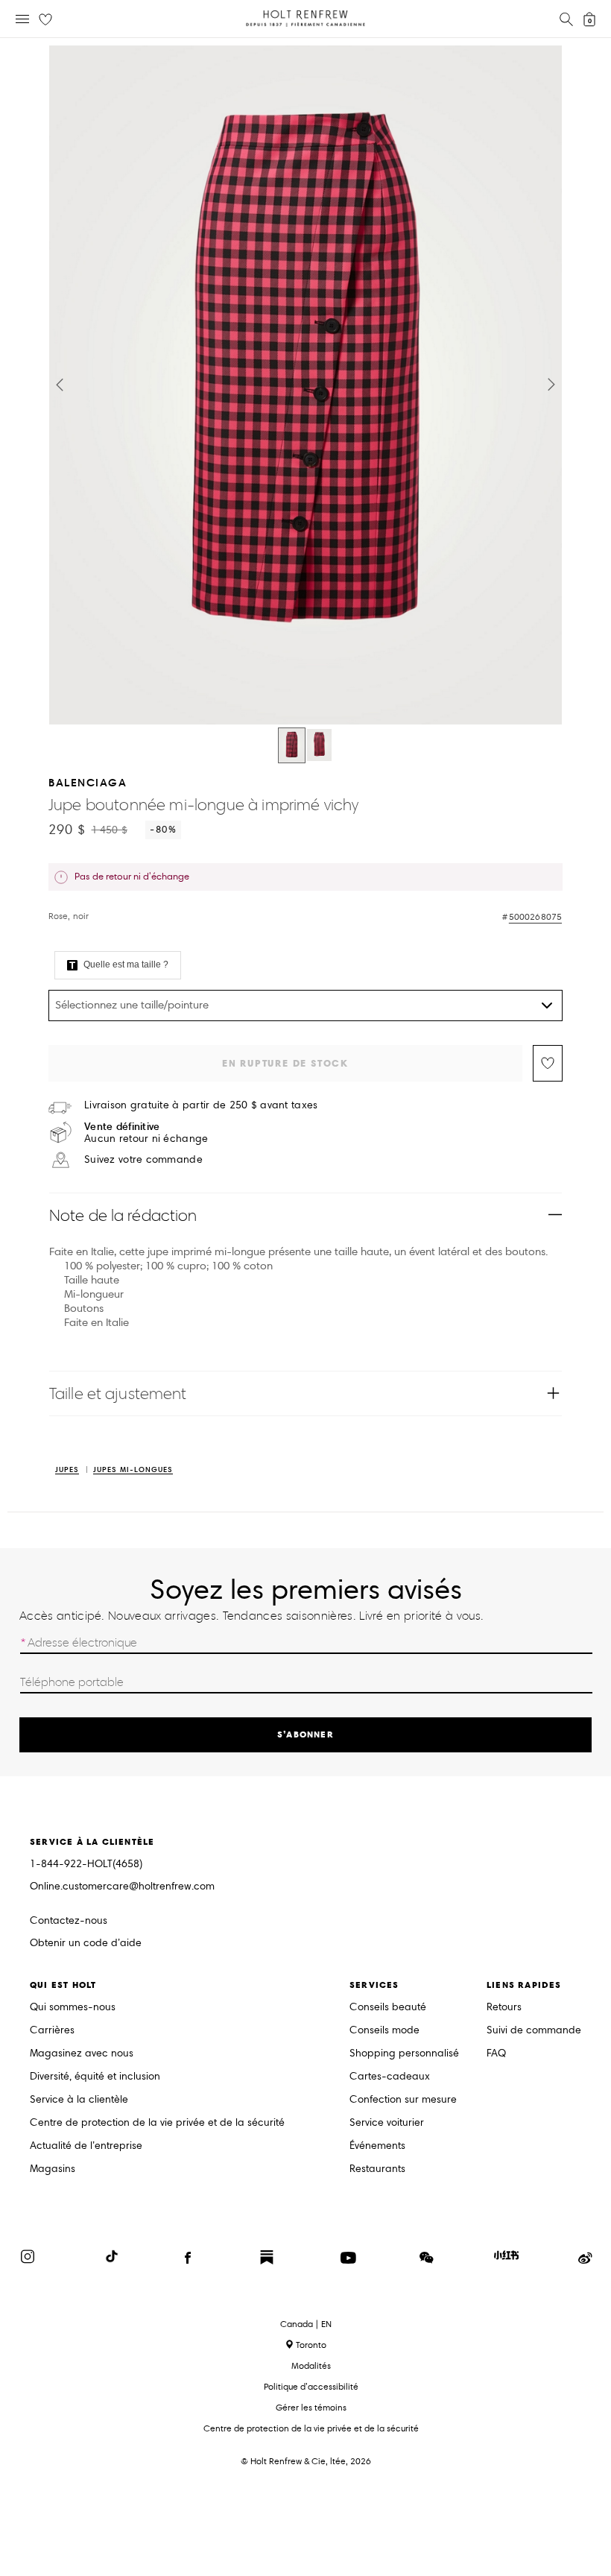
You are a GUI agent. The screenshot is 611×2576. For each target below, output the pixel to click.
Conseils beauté (388, 2008)
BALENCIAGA (88, 782)
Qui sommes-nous (73, 2008)
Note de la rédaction (123, 1215)
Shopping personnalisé (404, 2054)
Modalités (311, 2365)
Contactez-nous (69, 1920)
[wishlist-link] (45, 20)
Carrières (52, 2031)
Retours (504, 2008)
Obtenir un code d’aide (86, 1944)
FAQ (496, 2054)
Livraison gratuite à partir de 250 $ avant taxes (201, 1105)
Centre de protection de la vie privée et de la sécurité (157, 2123)
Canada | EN (306, 2324)
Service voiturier (387, 2123)
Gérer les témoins (311, 2407)
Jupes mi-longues (133, 1470)
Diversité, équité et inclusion (95, 2077)
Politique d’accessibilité (311, 2386)
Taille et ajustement (118, 1393)
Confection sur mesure (403, 2100)
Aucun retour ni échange (146, 1133)
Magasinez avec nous (82, 2054)
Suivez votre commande (143, 1160)
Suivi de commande (534, 2031)
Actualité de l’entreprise (86, 2146)
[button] (60, 385)
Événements (377, 2146)
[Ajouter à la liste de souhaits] (548, 1063)
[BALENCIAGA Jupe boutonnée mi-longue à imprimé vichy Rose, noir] (292, 745)
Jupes (67, 1470)
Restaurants (377, 2169)
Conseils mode (384, 2031)
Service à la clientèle (79, 2100)
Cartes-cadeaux (390, 2077)
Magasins (53, 2169)
